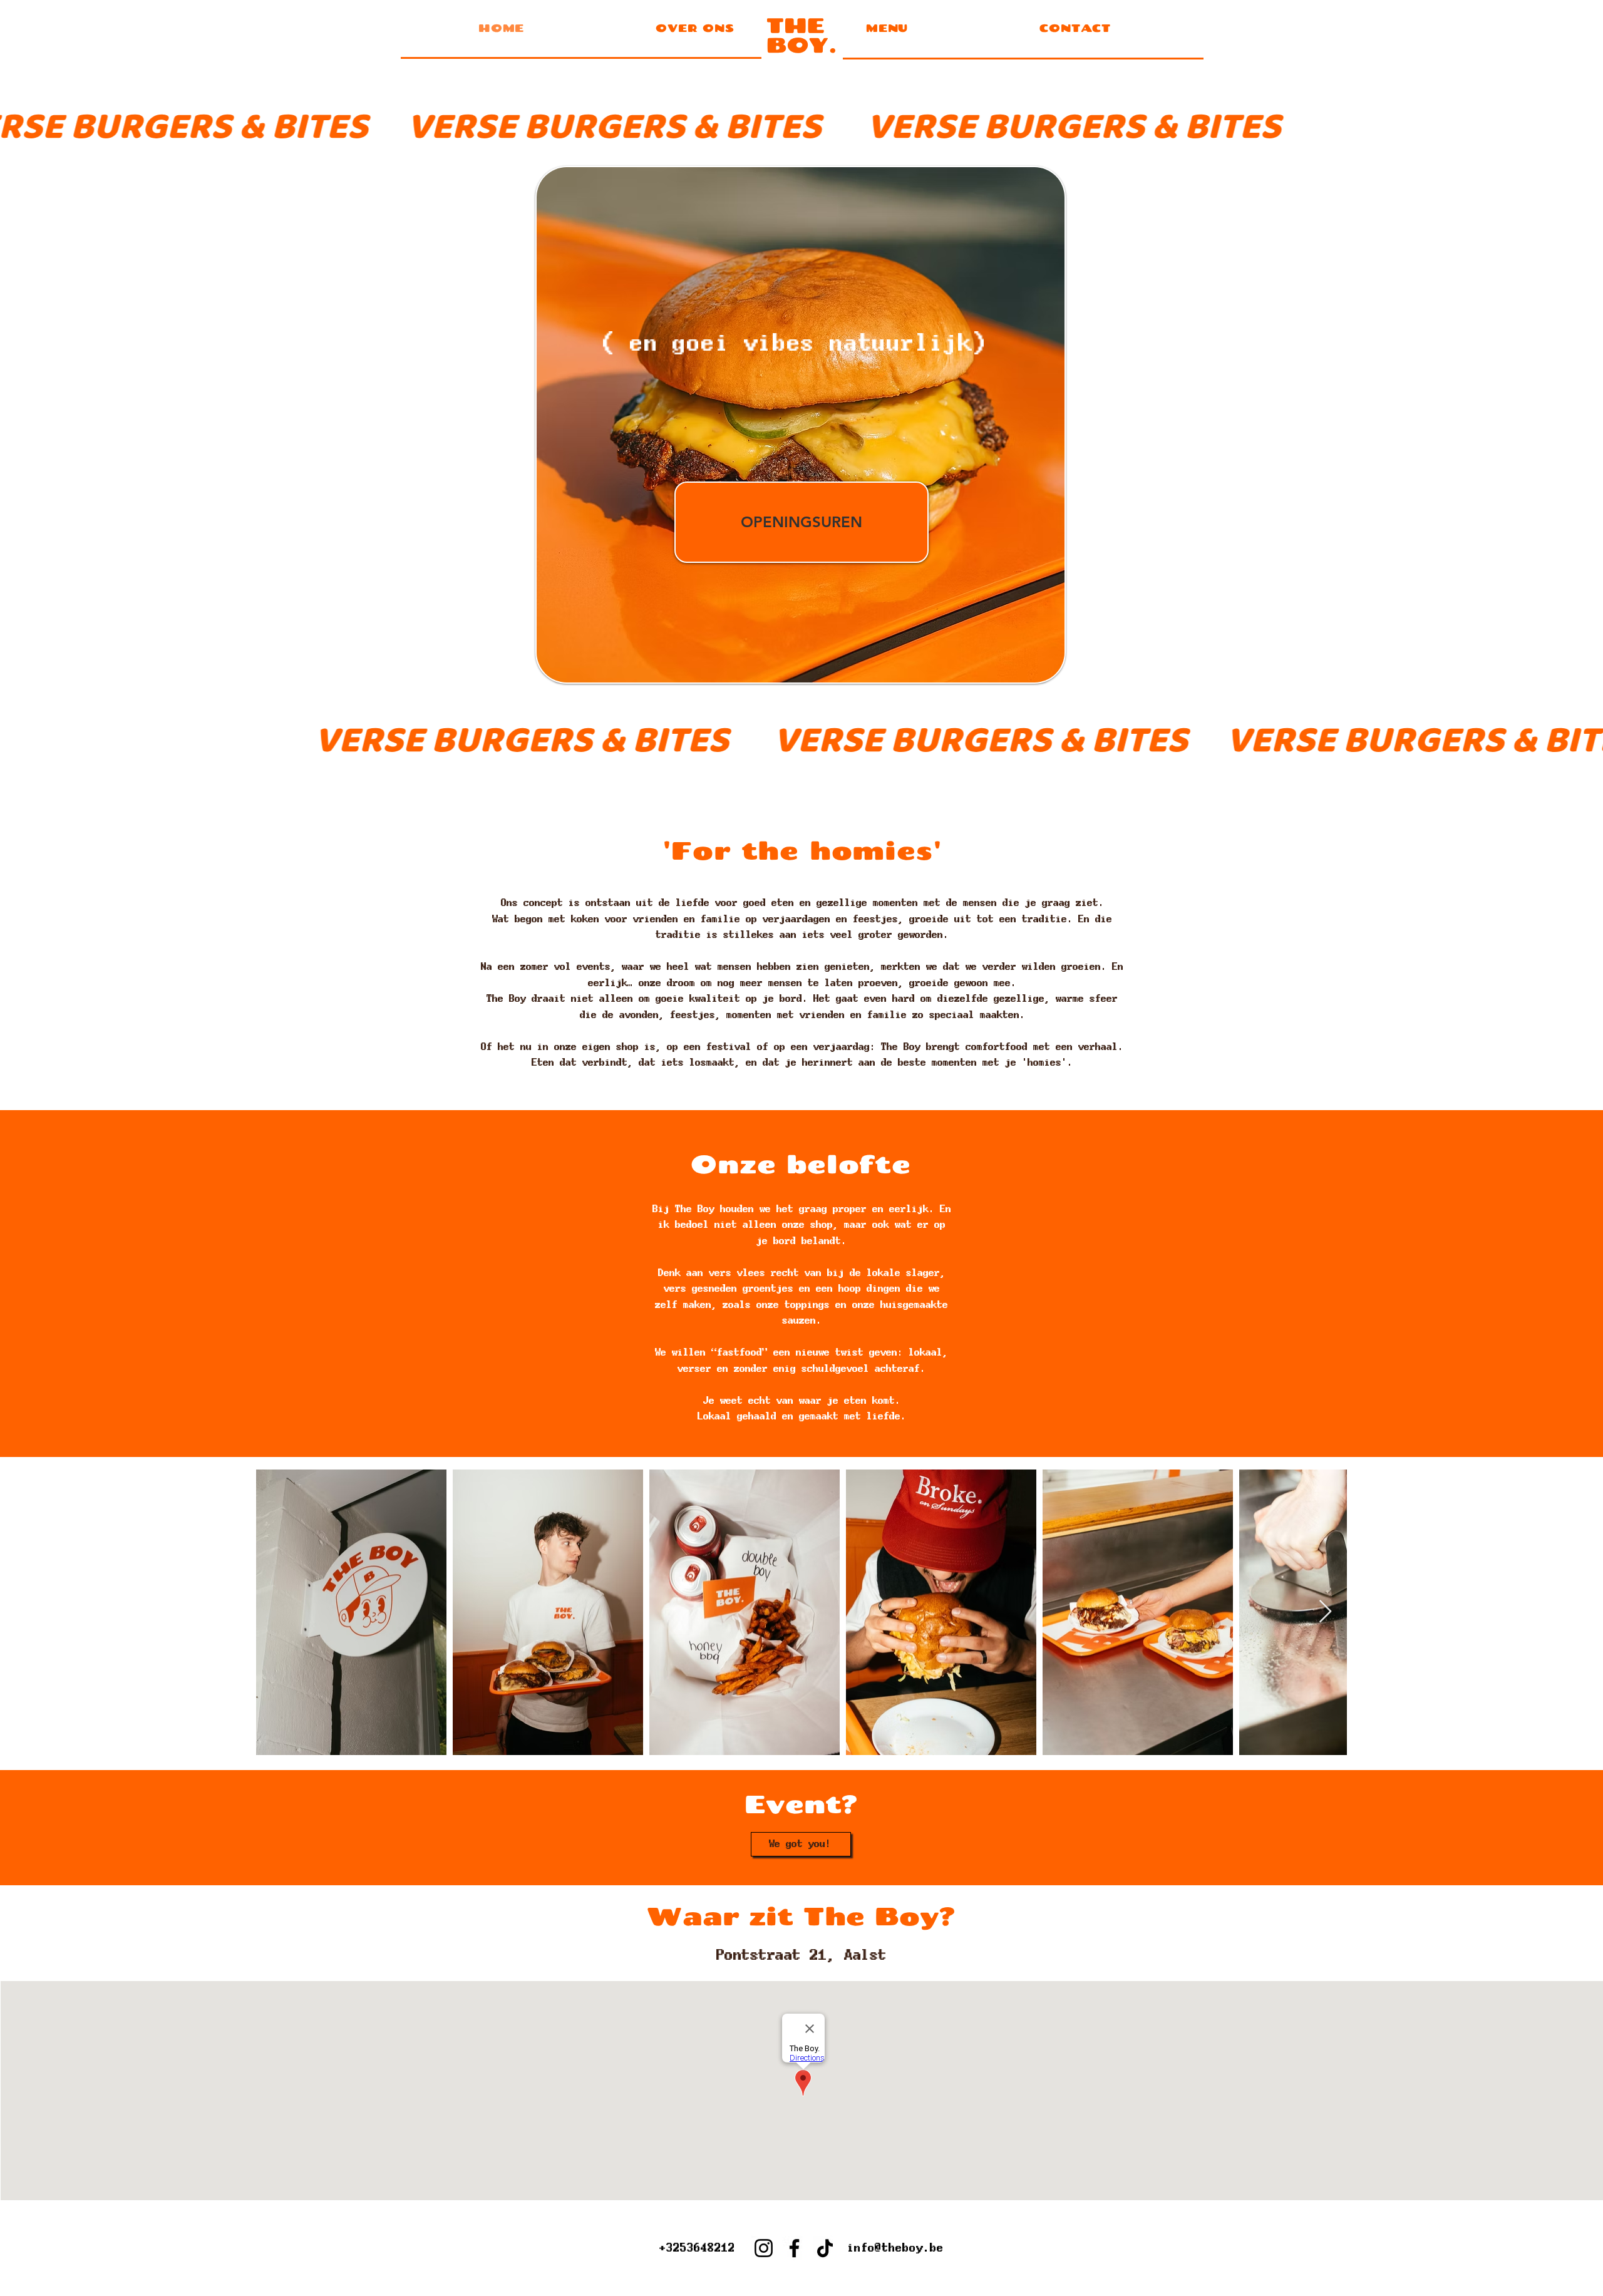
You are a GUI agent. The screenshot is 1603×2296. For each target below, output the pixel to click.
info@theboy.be (895, 2247)
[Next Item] (1325, 1612)
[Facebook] (794, 2248)
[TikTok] (825, 2248)
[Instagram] (764, 2248)
